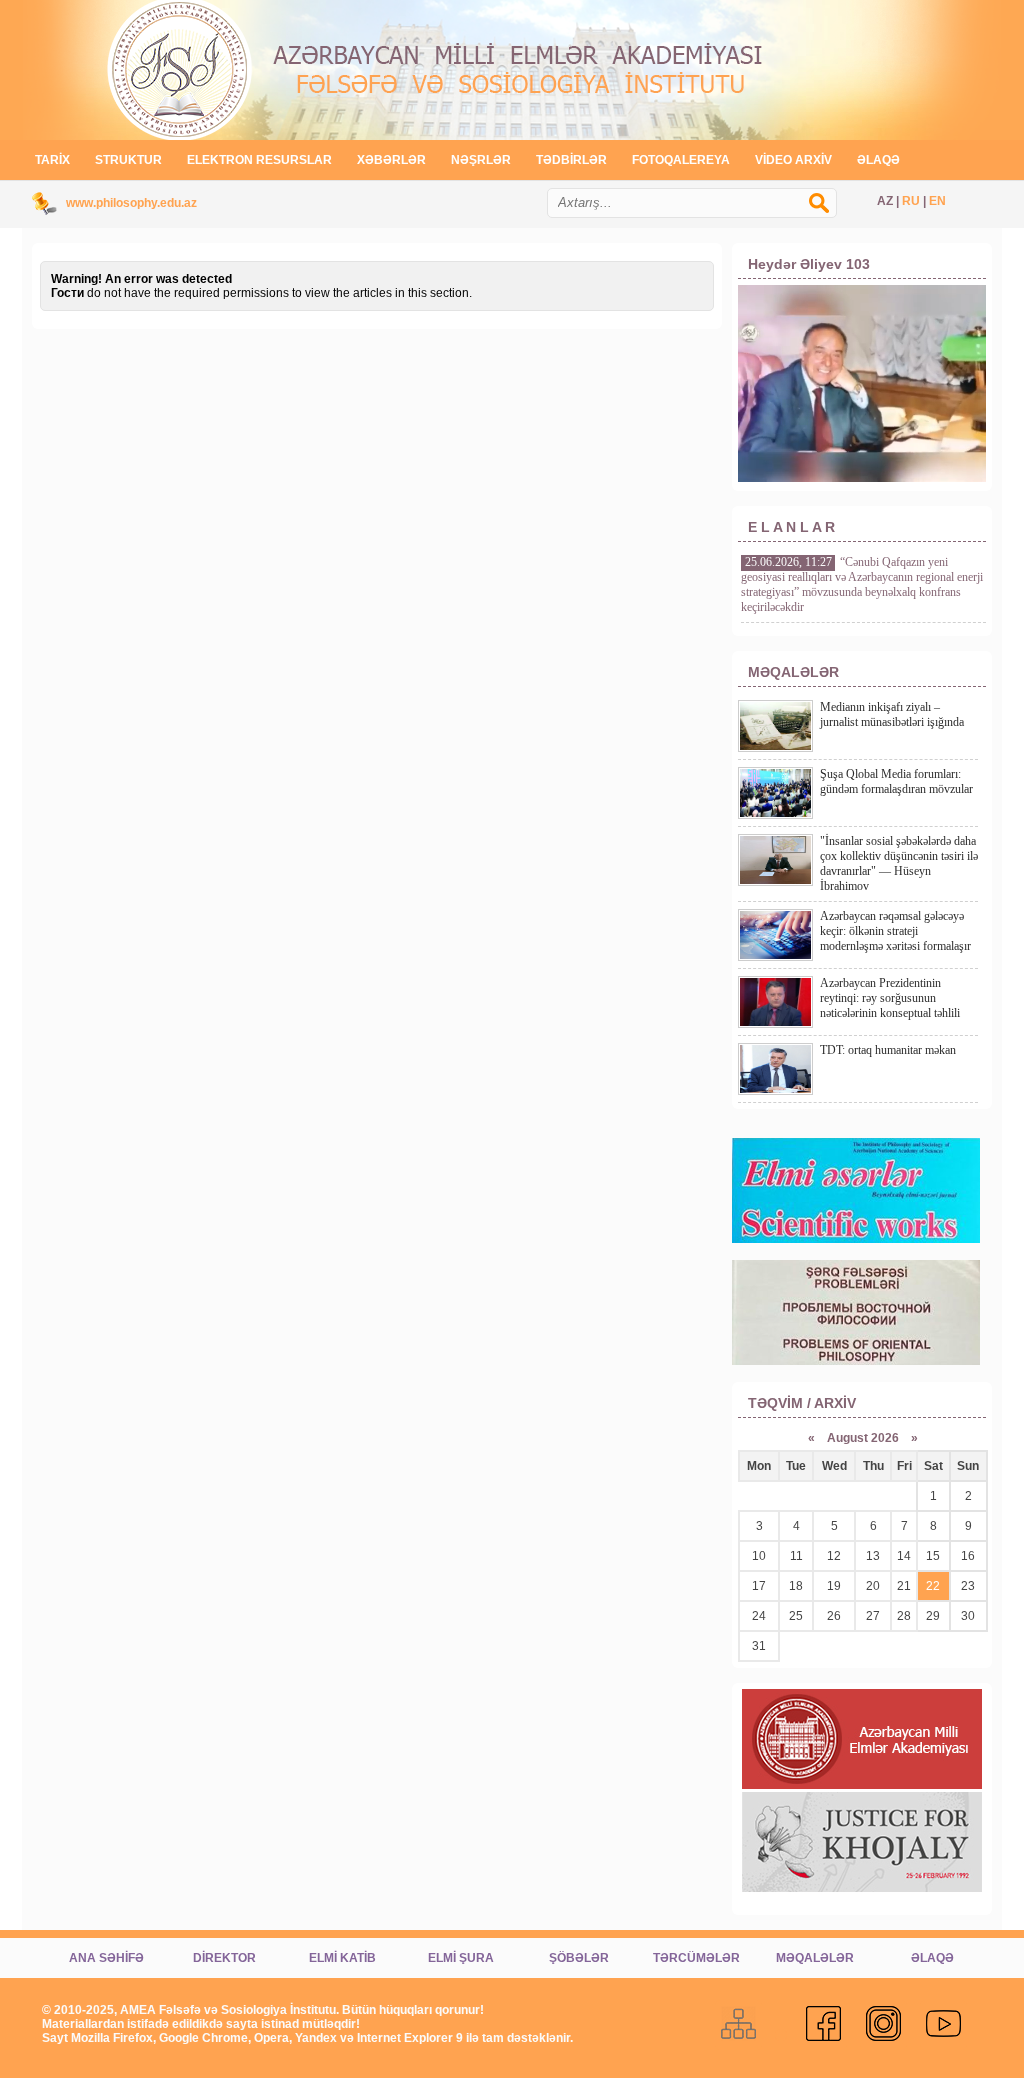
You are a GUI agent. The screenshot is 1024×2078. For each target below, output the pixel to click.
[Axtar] (829, 213)
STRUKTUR (128, 160)
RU (911, 201)
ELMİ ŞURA (461, 1958)
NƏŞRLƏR (481, 160)
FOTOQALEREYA (681, 160)
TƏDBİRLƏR (571, 160)
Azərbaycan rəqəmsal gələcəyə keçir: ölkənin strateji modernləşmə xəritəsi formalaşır (895, 931)
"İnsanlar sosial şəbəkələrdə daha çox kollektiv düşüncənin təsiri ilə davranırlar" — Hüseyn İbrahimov (899, 863)
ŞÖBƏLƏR (579, 1958)
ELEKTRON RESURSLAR (259, 160)
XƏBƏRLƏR (391, 160)
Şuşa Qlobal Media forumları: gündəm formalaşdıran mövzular (896, 781)
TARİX (52, 160)
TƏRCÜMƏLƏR (696, 1958)
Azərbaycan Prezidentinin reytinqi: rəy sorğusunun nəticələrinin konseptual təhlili (890, 998)
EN (937, 201)
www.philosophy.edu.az (131, 203)
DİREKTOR (224, 1958)
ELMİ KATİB (342, 1958)
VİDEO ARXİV (793, 160)
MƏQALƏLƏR (815, 1958)
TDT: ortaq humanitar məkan (888, 1050)
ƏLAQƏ (878, 160)
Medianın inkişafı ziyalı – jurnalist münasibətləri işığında (892, 714)
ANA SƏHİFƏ (106, 1958)
